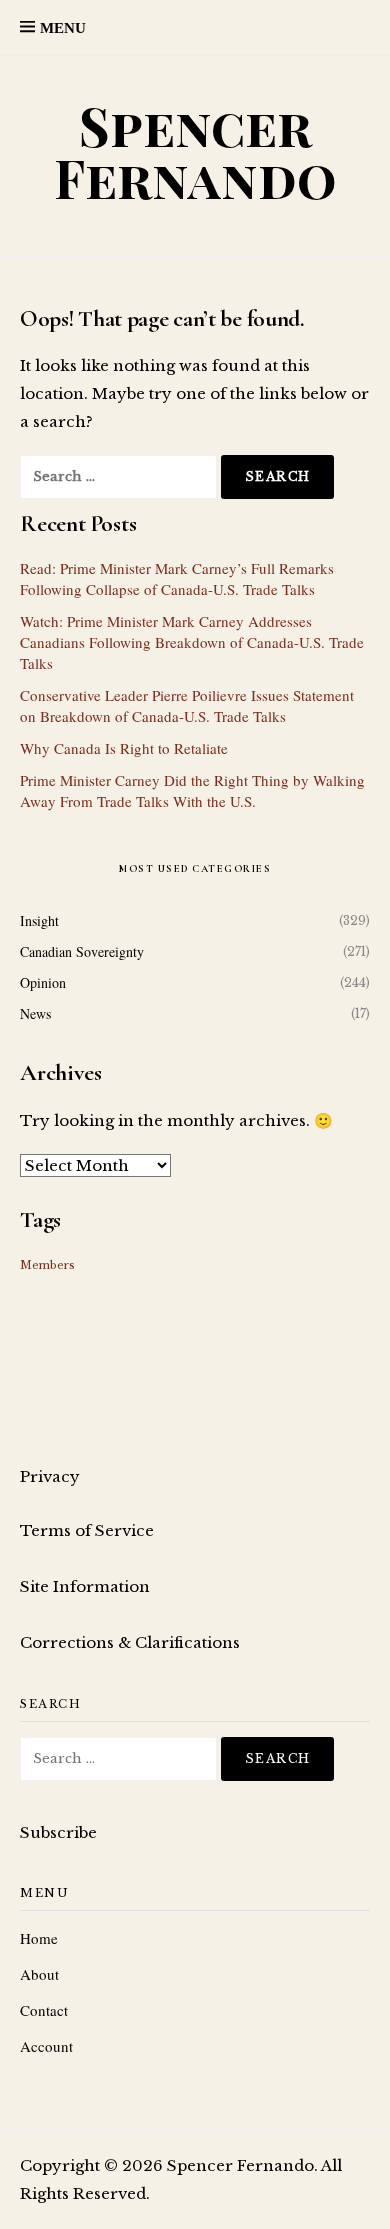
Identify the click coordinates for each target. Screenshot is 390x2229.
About (39, 1974)
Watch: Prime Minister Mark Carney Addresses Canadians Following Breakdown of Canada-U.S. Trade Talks (192, 642)
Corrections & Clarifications (130, 1642)
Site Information (85, 1586)
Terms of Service (87, 1530)
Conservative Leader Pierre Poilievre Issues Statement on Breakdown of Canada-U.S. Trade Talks (187, 705)
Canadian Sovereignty (82, 951)
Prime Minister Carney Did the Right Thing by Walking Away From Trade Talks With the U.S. (192, 790)
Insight (39, 920)
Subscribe (58, 1832)
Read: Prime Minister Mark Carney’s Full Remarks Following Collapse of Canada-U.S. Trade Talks (177, 578)
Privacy (50, 1476)
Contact (44, 2010)
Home (39, 1938)
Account (46, 2046)
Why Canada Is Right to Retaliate (124, 748)
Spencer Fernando (195, 151)
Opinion (43, 982)
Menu (63, 28)
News (35, 1013)
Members (47, 1265)
